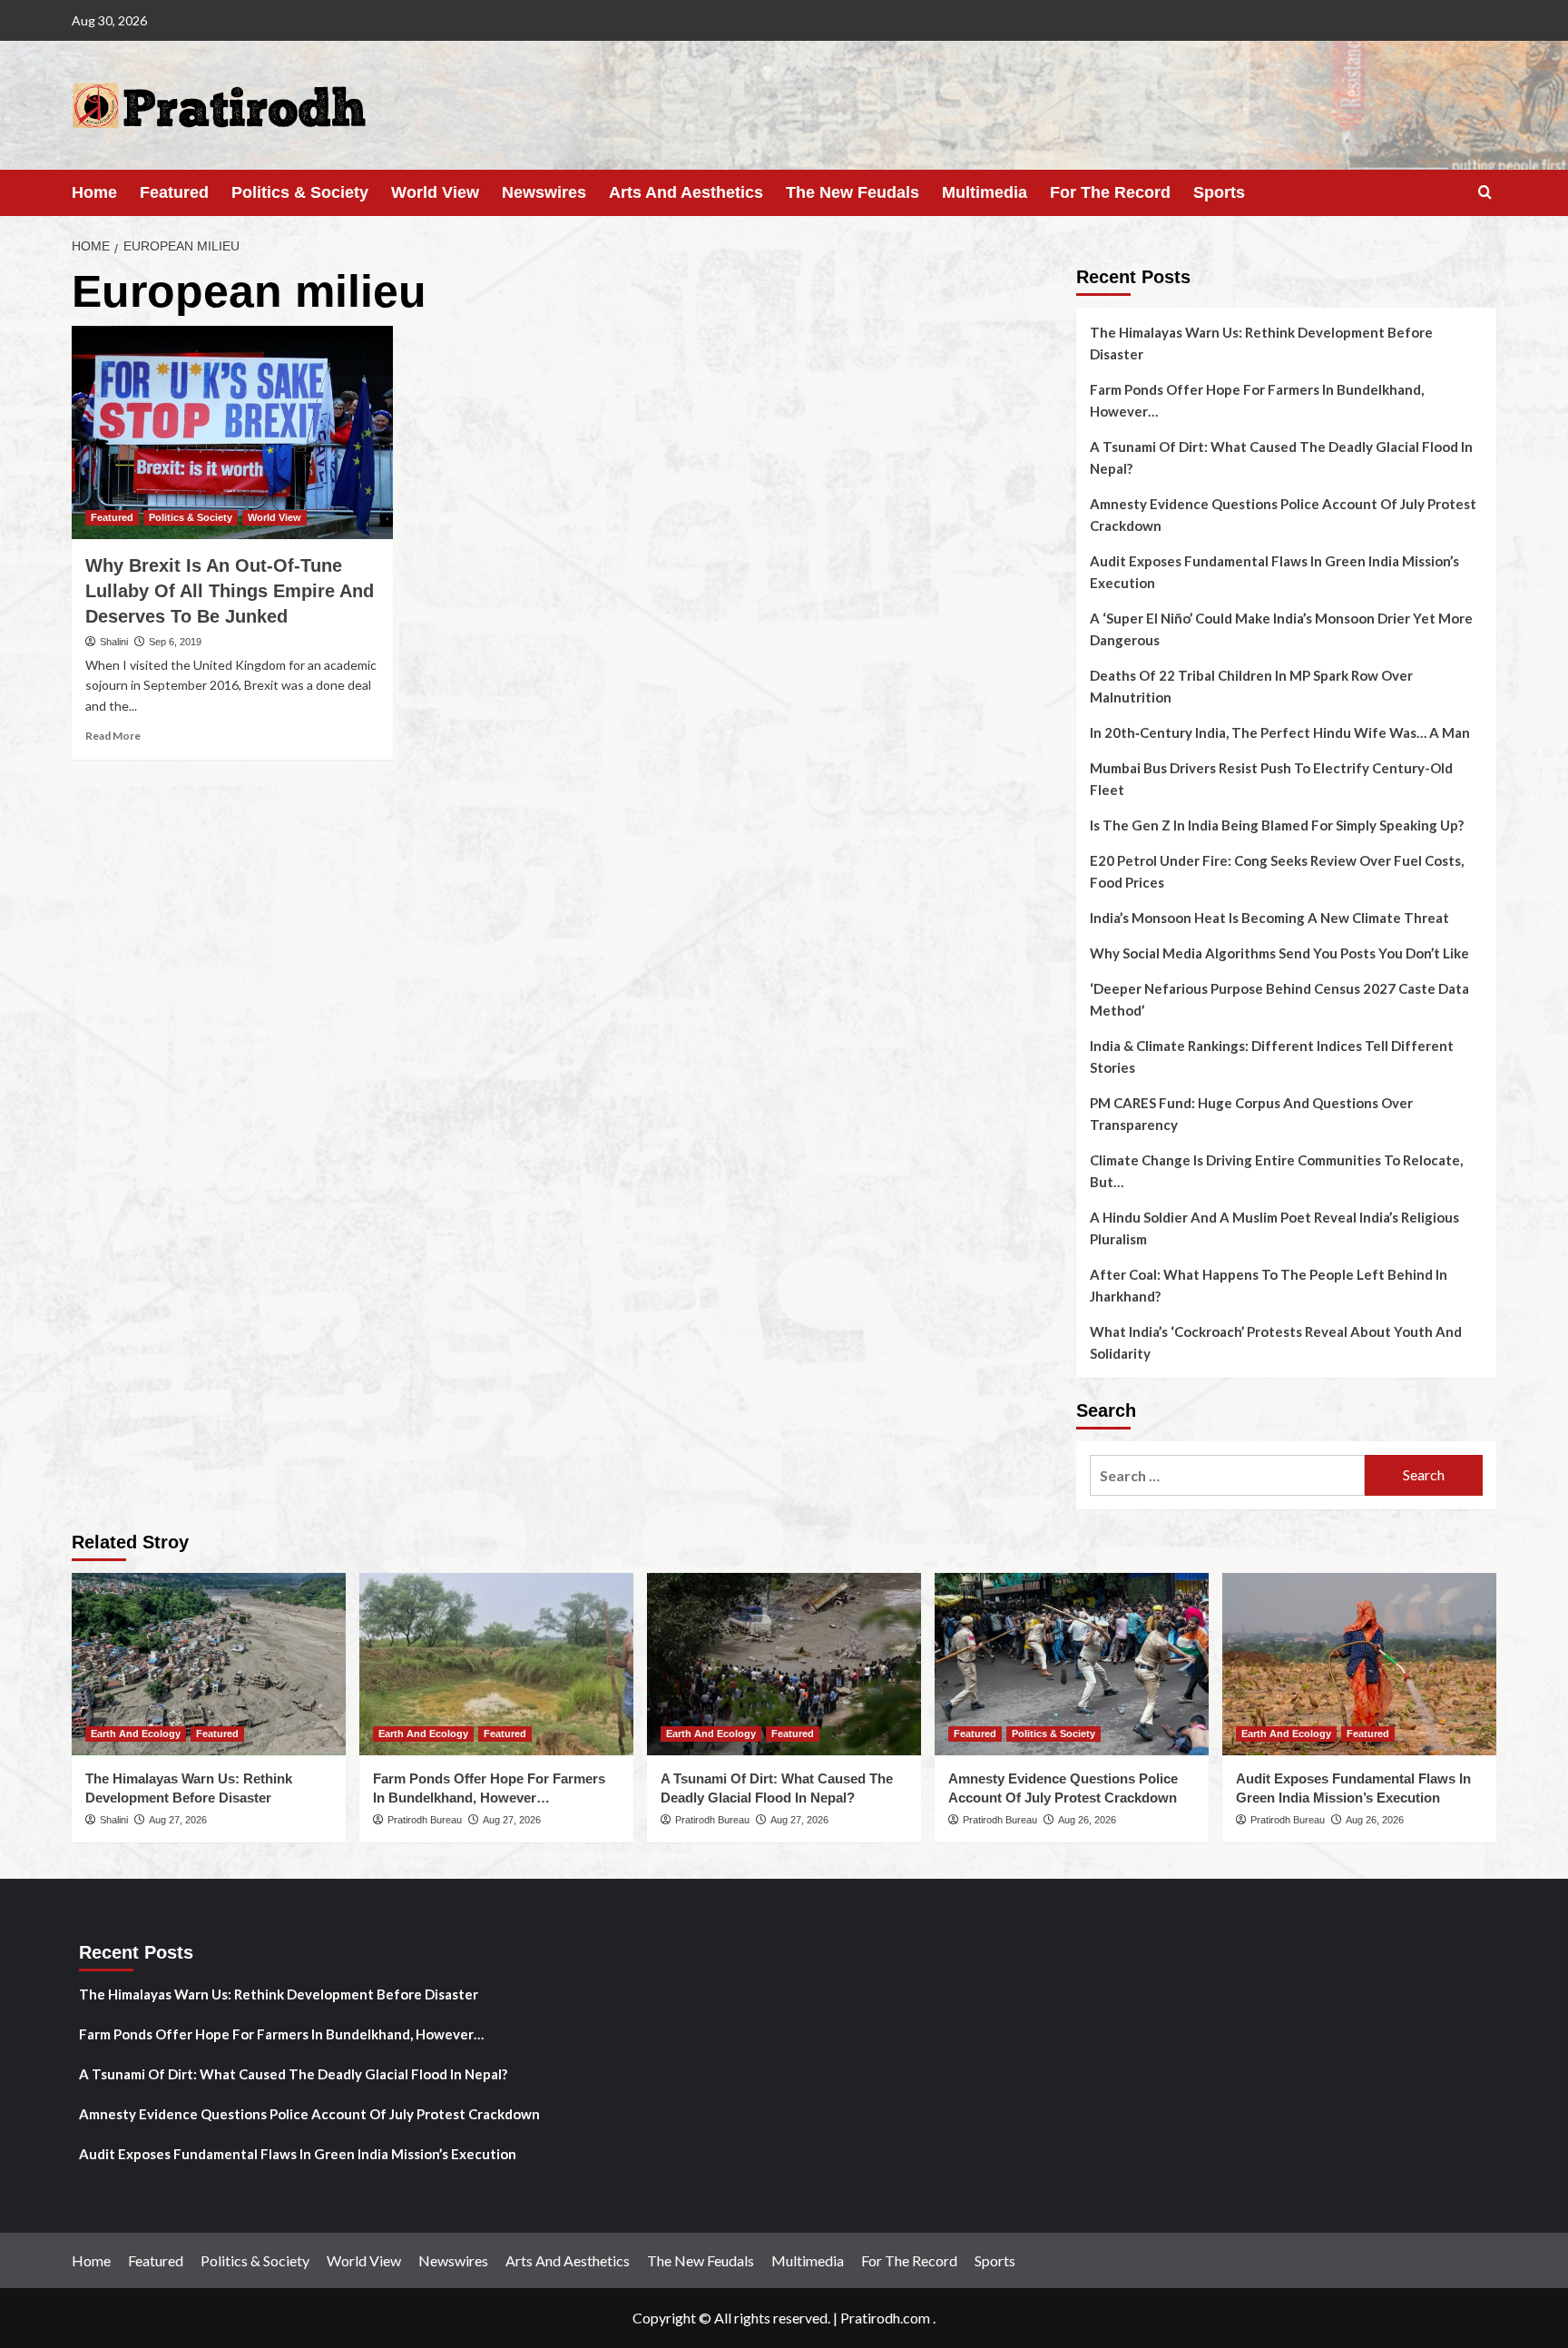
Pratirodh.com (885, 2318)
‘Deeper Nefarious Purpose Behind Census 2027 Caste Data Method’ (1279, 999)
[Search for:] (1227, 1475)
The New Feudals (853, 192)
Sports (1219, 192)
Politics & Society (300, 192)
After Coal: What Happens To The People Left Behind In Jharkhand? (1269, 1285)
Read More (113, 736)
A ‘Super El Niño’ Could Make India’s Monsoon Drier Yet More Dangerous (1281, 629)
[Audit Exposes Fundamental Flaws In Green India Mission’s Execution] (1359, 1664)
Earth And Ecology (136, 1734)
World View (435, 192)
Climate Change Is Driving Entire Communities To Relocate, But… (1276, 1171)
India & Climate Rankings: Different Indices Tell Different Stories (1272, 1056)
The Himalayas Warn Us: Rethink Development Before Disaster (1261, 343)
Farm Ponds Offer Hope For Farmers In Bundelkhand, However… (1257, 400)
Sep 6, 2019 (175, 642)
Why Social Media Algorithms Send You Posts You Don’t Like (1279, 953)
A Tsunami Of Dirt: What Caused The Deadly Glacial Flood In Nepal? (1281, 457)
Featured (174, 192)
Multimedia (985, 192)
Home (94, 192)
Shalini (114, 642)
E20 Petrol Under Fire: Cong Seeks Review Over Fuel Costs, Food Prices (1277, 871)
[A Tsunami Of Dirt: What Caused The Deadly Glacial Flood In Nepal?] (784, 1664)
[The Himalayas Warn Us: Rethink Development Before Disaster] (209, 1664)
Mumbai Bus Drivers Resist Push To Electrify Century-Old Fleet (1271, 779)
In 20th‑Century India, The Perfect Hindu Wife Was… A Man (1280, 732)
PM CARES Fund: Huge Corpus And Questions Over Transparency (1251, 1114)
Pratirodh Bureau (425, 1820)
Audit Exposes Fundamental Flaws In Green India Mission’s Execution (1274, 572)
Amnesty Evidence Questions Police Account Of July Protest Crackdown (1283, 515)
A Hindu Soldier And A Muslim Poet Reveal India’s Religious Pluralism (1274, 1228)
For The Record (1110, 192)
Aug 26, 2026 (1087, 1820)
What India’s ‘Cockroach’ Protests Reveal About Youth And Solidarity (1276, 1342)
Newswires (544, 192)
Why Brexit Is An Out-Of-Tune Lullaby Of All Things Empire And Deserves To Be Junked (230, 591)
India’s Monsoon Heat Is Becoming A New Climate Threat (1269, 918)
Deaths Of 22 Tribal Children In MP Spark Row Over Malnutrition (1251, 686)
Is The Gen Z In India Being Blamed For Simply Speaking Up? (1277, 825)
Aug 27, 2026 (178, 1820)
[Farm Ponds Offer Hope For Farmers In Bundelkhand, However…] (496, 1664)
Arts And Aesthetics (686, 192)
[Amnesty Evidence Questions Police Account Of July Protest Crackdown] (1072, 1664)
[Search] (1485, 193)
